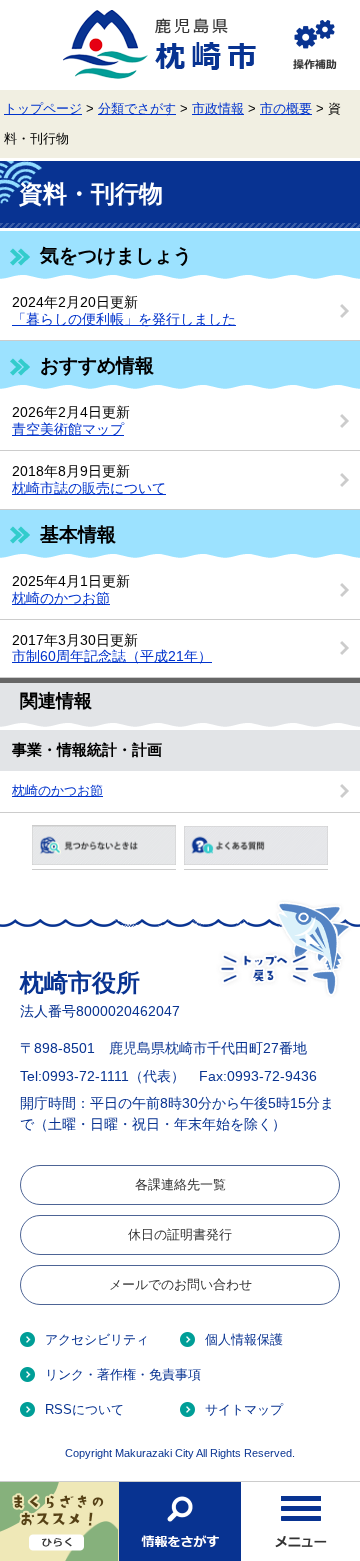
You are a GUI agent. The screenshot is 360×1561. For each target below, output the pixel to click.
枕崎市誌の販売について (89, 488)
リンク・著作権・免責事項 (123, 1374)
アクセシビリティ (97, 1339)
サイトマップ (244, 1409)
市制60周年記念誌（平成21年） (112, 656)
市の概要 (286, 109)
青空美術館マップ (68, 429)
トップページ (43, 109)
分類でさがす (137, 109)
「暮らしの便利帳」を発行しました (124, 319)
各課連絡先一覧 (180, 1184)
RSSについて (84, 1409)
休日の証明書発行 (180, 1234)
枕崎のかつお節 (61, 598)
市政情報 (218, 109)
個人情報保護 (244, 1339)
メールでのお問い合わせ (180, 1284)
